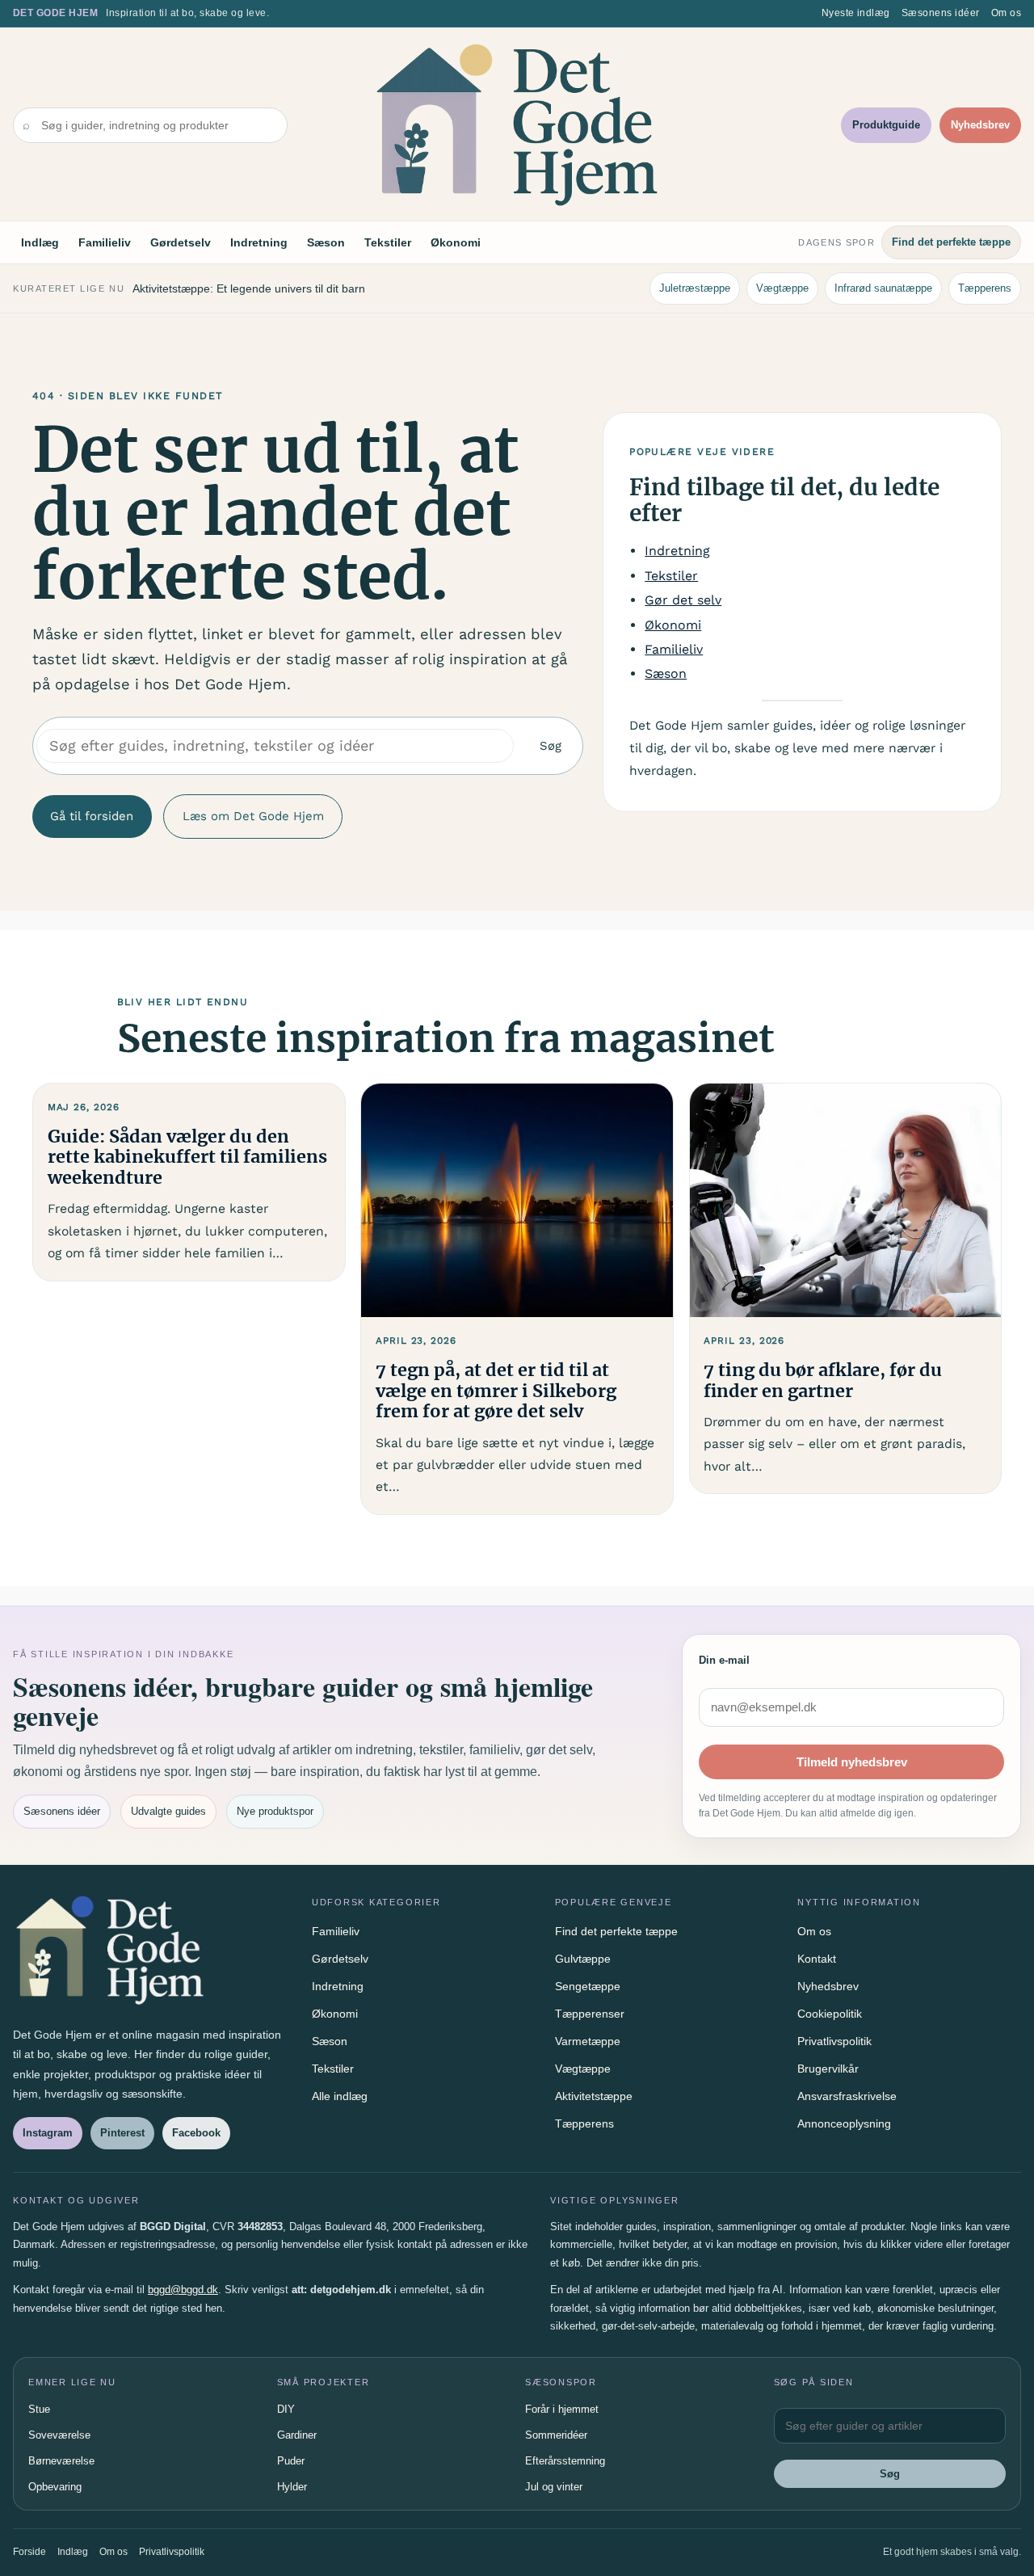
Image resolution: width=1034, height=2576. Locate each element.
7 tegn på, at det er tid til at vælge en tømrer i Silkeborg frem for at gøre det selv (496, 1391)
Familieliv (105, 242)
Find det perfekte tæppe (951, 242)
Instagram (48, 2133)
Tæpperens (985, 288)
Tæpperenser (590, 2014)
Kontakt (817, 1959)
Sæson (326, 242)
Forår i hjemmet (562, 2409)
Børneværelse (61, 2461)
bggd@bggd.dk (183, 2290)
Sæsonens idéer (941, 13)
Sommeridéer (556, 2435)
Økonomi (456, 242)
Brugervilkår (828, 2069)
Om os (1006, 13)
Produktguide (886, 125)
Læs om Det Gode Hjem (253, 816)
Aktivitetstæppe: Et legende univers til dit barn (249, 288)
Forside (29, 2552)
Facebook (196, 2133)
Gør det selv (683, 600)
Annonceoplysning (844, 2124)
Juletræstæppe (695, 288)
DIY (286, 2409)
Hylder (292, 2487)
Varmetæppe (588, 2041)
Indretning (259, 242)
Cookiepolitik (830, 2014)
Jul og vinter (554, 2487)
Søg (551, 746)
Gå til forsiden (92, 816)
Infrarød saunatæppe (883, 288)
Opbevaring (55, 2487)
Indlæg (40, 242)
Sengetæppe (588, 1986)
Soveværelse (59, 2435)
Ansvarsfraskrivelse (847, 2096)
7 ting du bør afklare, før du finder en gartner (823, 1381)
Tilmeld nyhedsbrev (852, 1762)
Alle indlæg (340, 2096)
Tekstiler (388, 242)
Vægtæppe (782, 288)
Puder (291, 2461)
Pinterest (122, 2133)
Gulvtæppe (583, 1959)
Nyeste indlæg (856, 13)
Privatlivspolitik (834, 2041)
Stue (39, 2409)
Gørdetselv (181, 242)
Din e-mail (724, 1660)
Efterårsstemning (565, 2461)
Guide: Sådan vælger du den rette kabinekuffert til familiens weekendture (187, 1158)
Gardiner (297, 2435)
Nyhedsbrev (980, 125)
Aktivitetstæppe (594, 2096)
